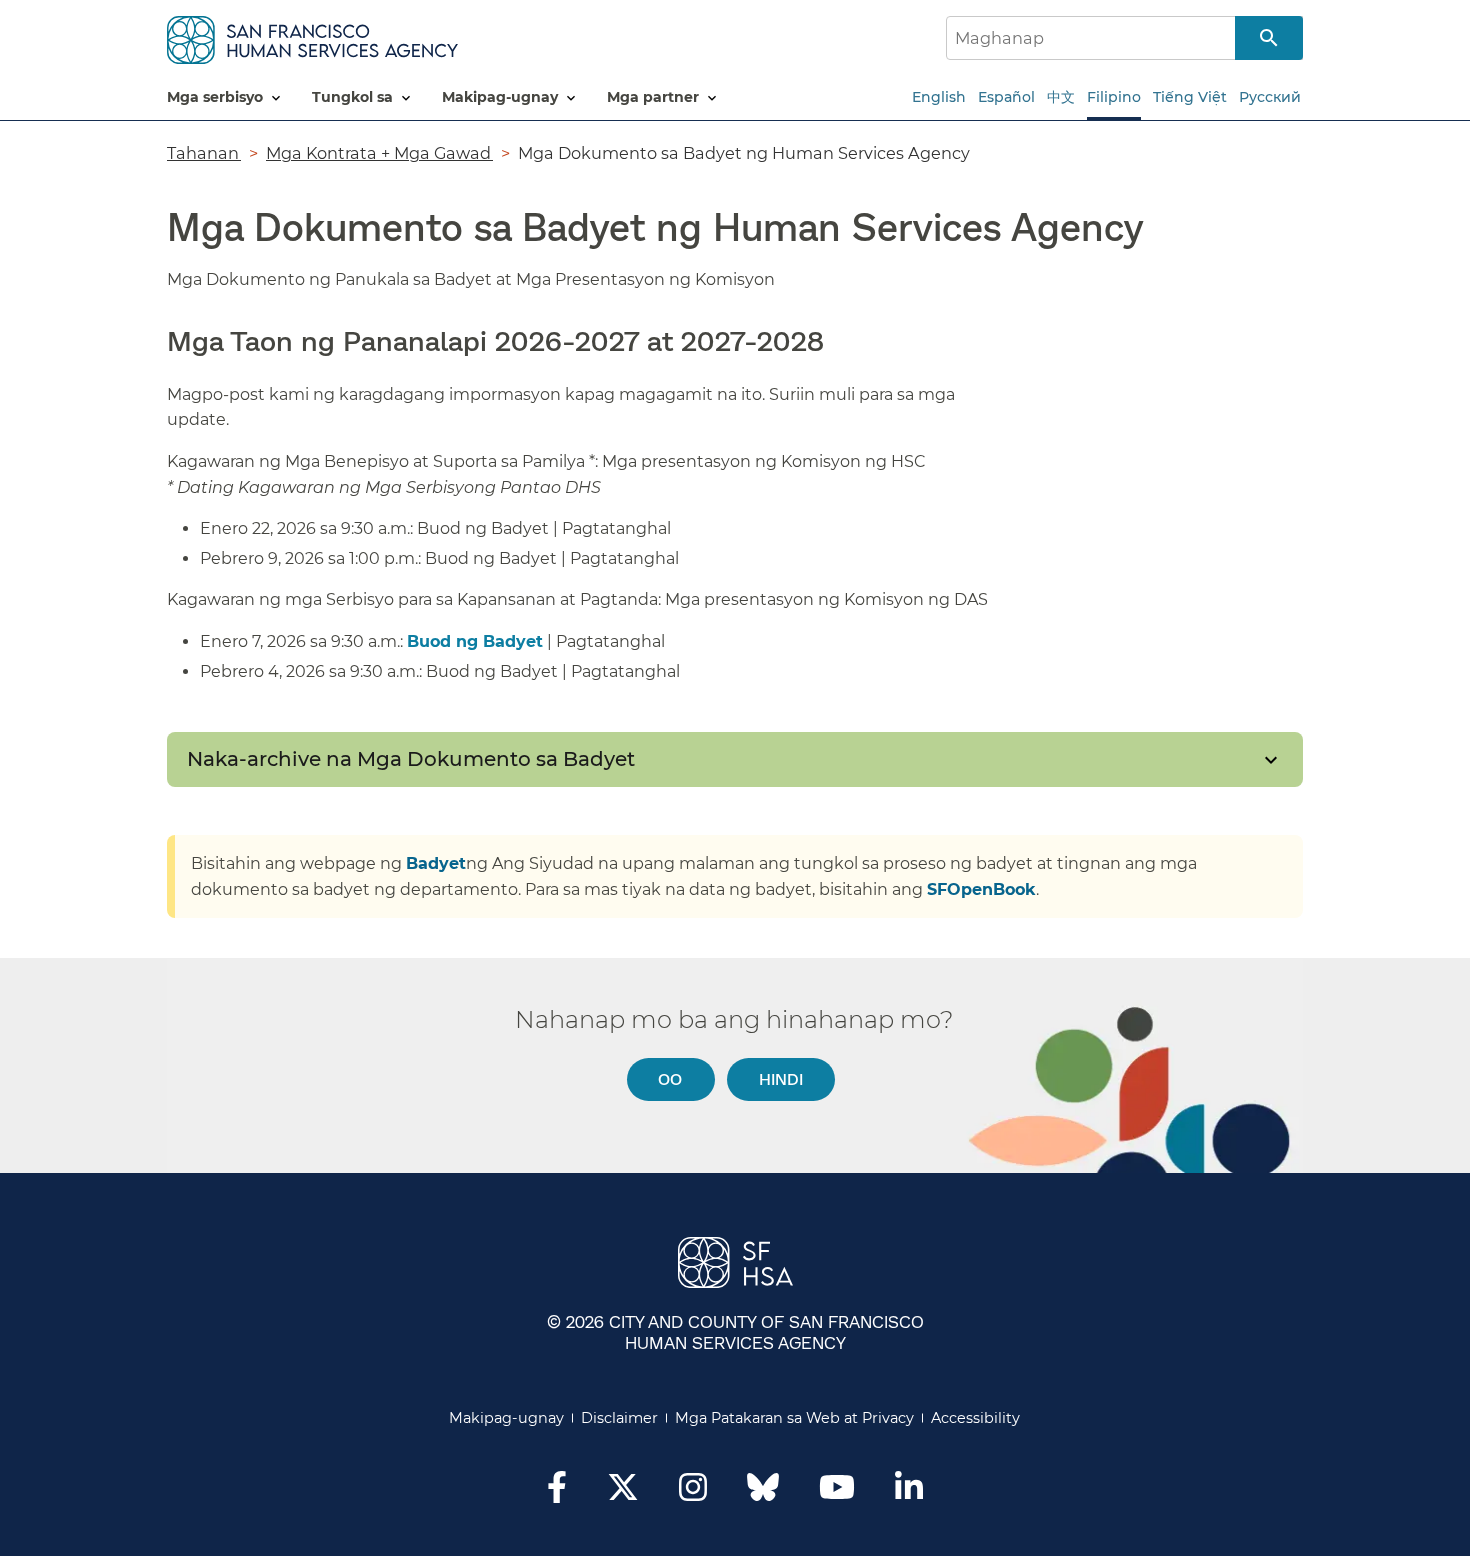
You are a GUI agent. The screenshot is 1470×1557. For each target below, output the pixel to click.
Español (1006, 97)
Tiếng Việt (1190, 97)
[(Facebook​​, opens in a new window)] (557, 1493)
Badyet (436, 863)
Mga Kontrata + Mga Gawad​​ (379, 153)
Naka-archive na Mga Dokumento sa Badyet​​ (412, 759)
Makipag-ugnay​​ (507, 1418)
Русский (1270, 97)
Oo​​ (670, 1078)
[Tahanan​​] (312, 36)
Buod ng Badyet (475, 641)
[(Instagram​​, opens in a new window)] (693, 1493)
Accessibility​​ (976, 1418)
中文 (1061, 97)
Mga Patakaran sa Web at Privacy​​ (795, 1418)
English (939, 97)
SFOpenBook (981, 889)
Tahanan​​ (204, 153)
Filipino (1114, 97)
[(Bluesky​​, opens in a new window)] (763, 1497)
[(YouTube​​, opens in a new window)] (837, 1493)
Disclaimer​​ (620, 1418)
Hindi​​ (781, 1078)
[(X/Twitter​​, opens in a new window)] (623, 1493)
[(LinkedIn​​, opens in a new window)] (909, 1493)
